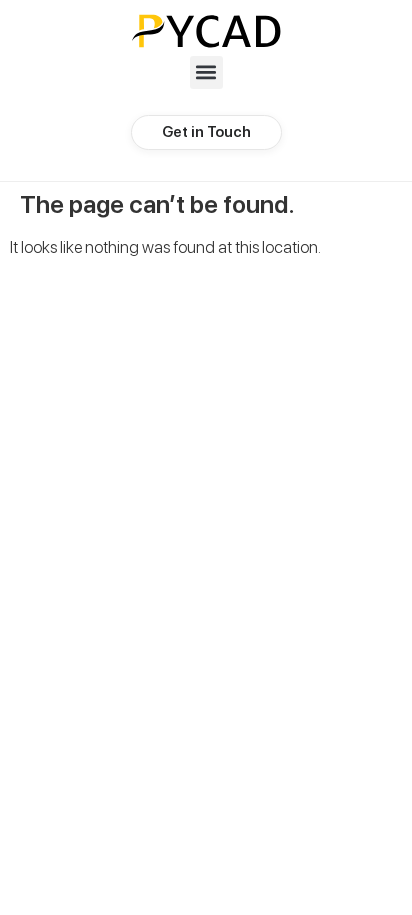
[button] (206, 72)
